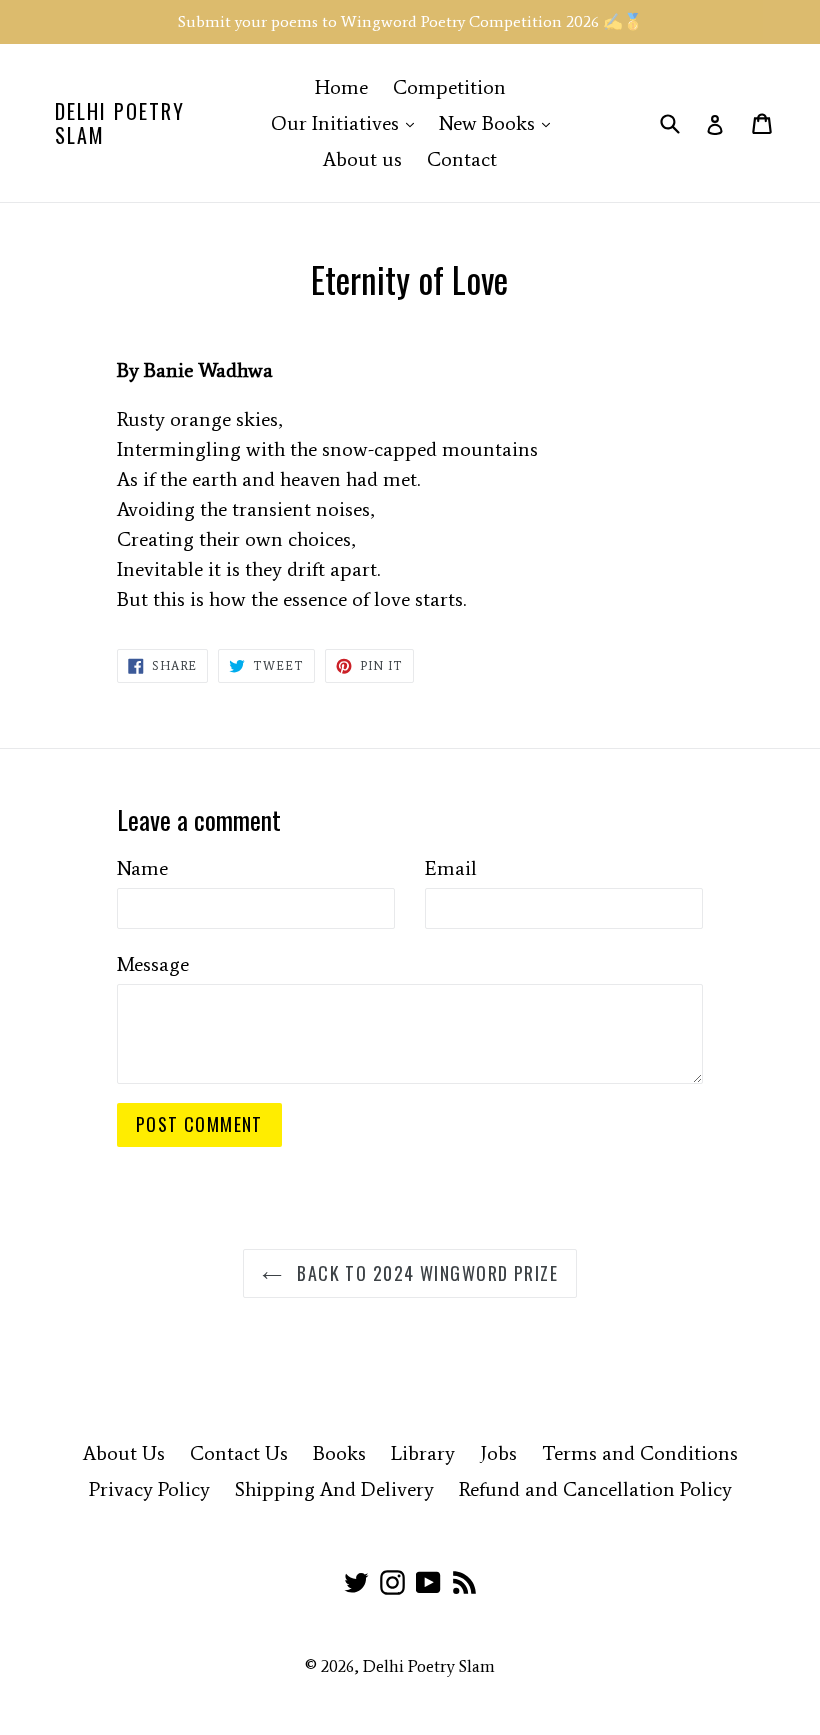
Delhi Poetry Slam (120, 123)
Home (341, 87)
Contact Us (239, 1453)
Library (423, 1453)
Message (153, 964)
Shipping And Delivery (334, 1489)
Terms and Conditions (640, 1453)
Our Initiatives (347, 122)
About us (362, 159)
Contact (462, 159)
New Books (499, 122)
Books (339, 1453)
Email (451, 868)
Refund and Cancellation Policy (595, 1489)
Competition (449, 87)
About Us (124, 1453)
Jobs (498, 1453)
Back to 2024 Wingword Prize (425, 1273)
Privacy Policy (149, 1489)
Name (142, 868)
